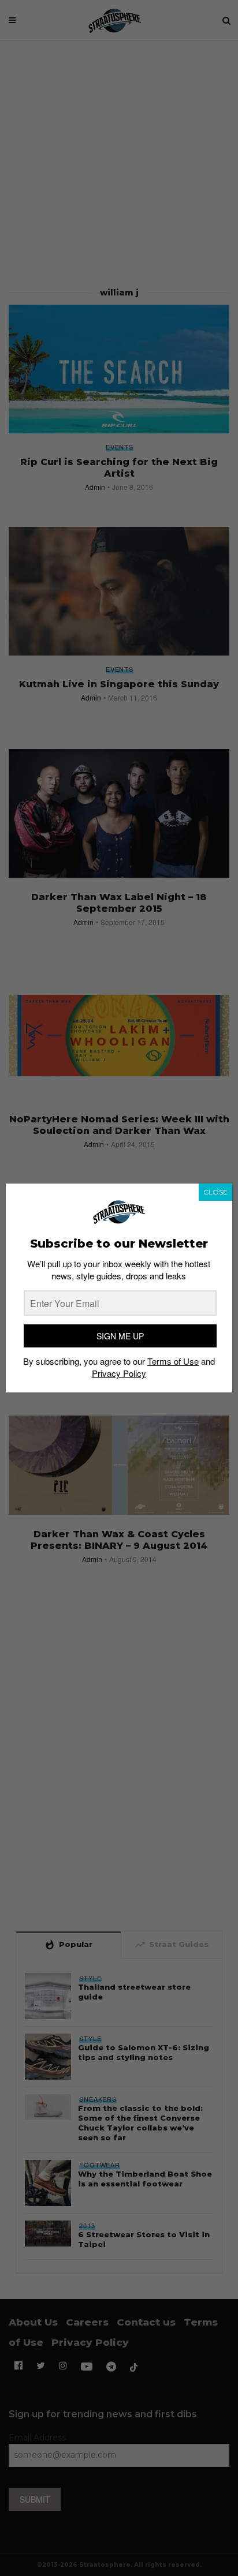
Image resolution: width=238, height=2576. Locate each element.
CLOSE (215, 1192)
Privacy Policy (119, 1373)
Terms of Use (173, 1361)
